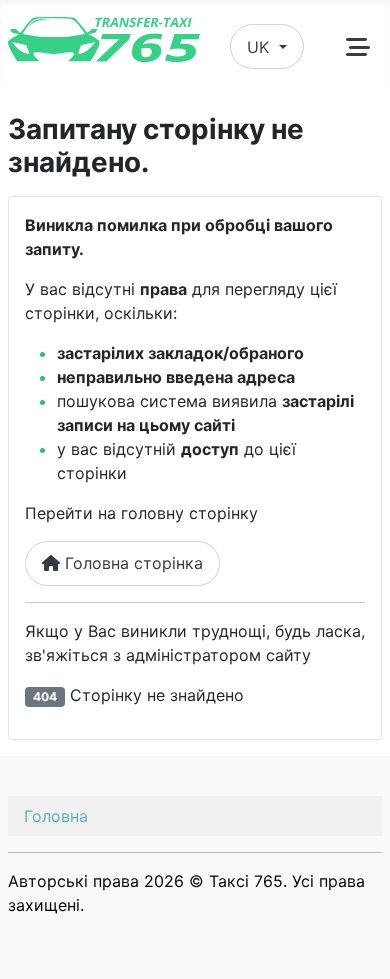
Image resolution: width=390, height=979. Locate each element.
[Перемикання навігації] (358, 47)
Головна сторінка (131, 563)
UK (260, 47)
